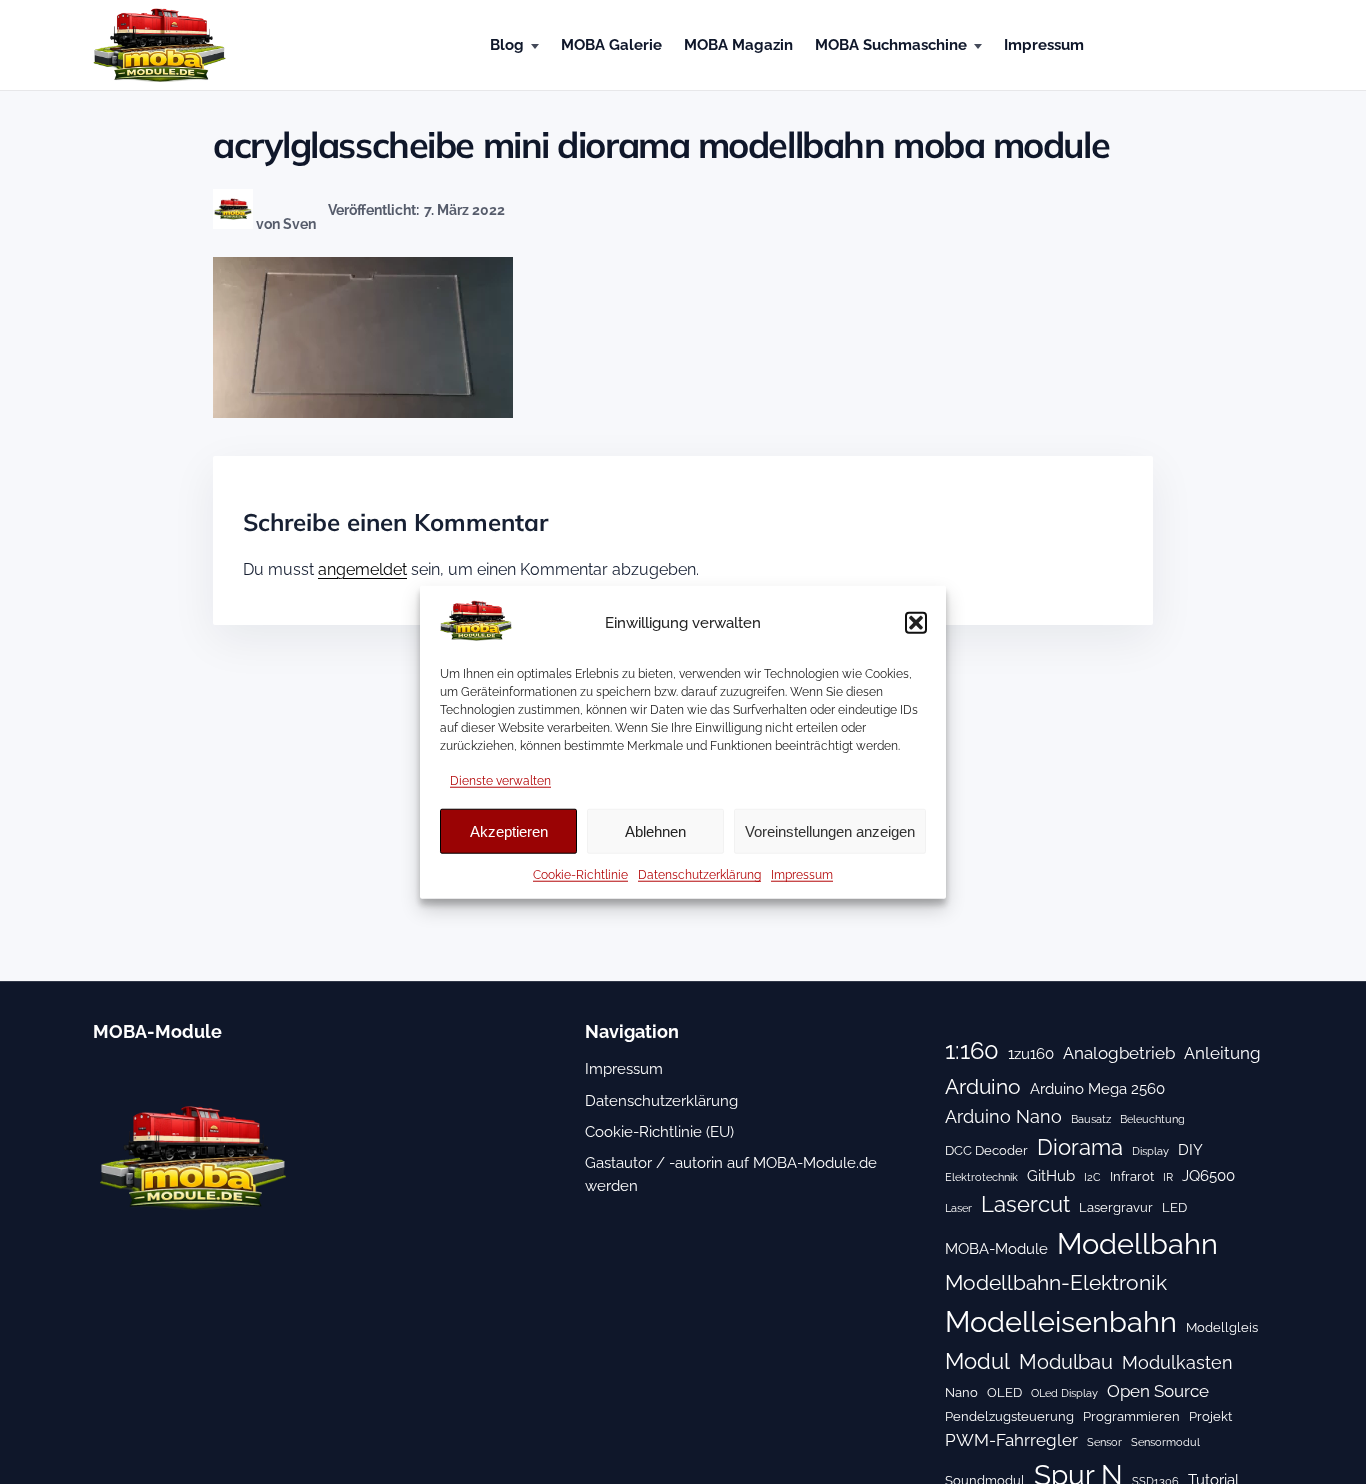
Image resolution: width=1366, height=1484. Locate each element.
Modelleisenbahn (1061, 1321)
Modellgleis (1222, 1327)
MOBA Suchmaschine (891, 45)
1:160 (972, 1051)
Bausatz (1091, 1119)
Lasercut (1025, 1204)
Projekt (1210, 1416)
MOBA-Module (996, 1249)
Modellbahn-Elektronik (1056, 1282)
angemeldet (362, 569)
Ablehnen (655, 831)
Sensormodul (1165, 1442)
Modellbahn (1137, 1244)
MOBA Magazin (738, 45)
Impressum (802, 875)
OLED (1004, 1392)
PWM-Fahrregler (1011, 1440)
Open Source (1158, 1391)
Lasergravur (1116, 1207)
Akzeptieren (509, 831)
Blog (507, 45)
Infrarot (1132, 1176)
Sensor (1104, 1442)
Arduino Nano (1003, 1116)
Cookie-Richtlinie (580, 875)
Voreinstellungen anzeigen (830, 831)
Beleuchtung (1152, 1119)
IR (1168, 1177)
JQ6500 (1208, 1176)
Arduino (983, 1086)
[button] (916, 623)
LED (1174, 1207)
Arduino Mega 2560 (1097, 1089)
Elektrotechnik (981, 1177)
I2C (1092, 1177)
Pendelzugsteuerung (1009, 1416)
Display (1150, 1151)
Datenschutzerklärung (699, 875)
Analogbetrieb (1119, 1053)
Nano (961, 1392)
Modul (977, 1361)
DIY (1190, 1150)
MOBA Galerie (611, 45)
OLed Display (1064, 1393)
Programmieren (1131, 1416)
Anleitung (1222, 1053)
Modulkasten (1177, 1362)
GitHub (1051, 1176)
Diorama (1080, 1147)
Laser (958, 1208)
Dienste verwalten (500, 781)
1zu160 (1031, 1054)
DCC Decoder (986, 1150)
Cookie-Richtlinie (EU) (659, 1132)
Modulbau (1066, 1362)
